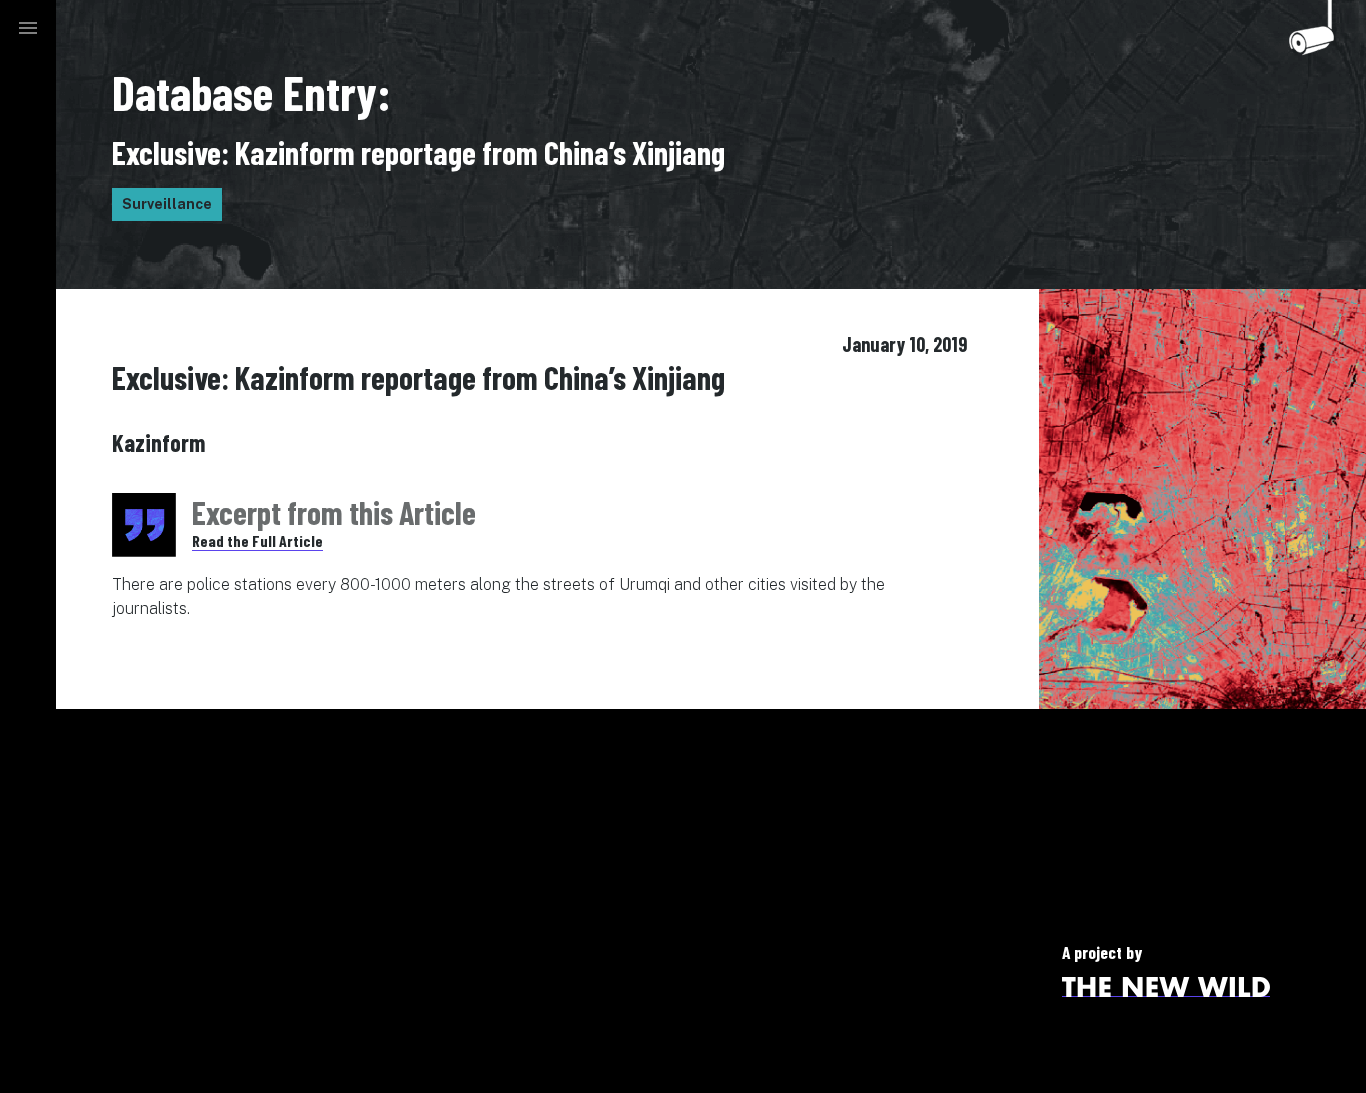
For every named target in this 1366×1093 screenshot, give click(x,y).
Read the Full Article (257, 540)
